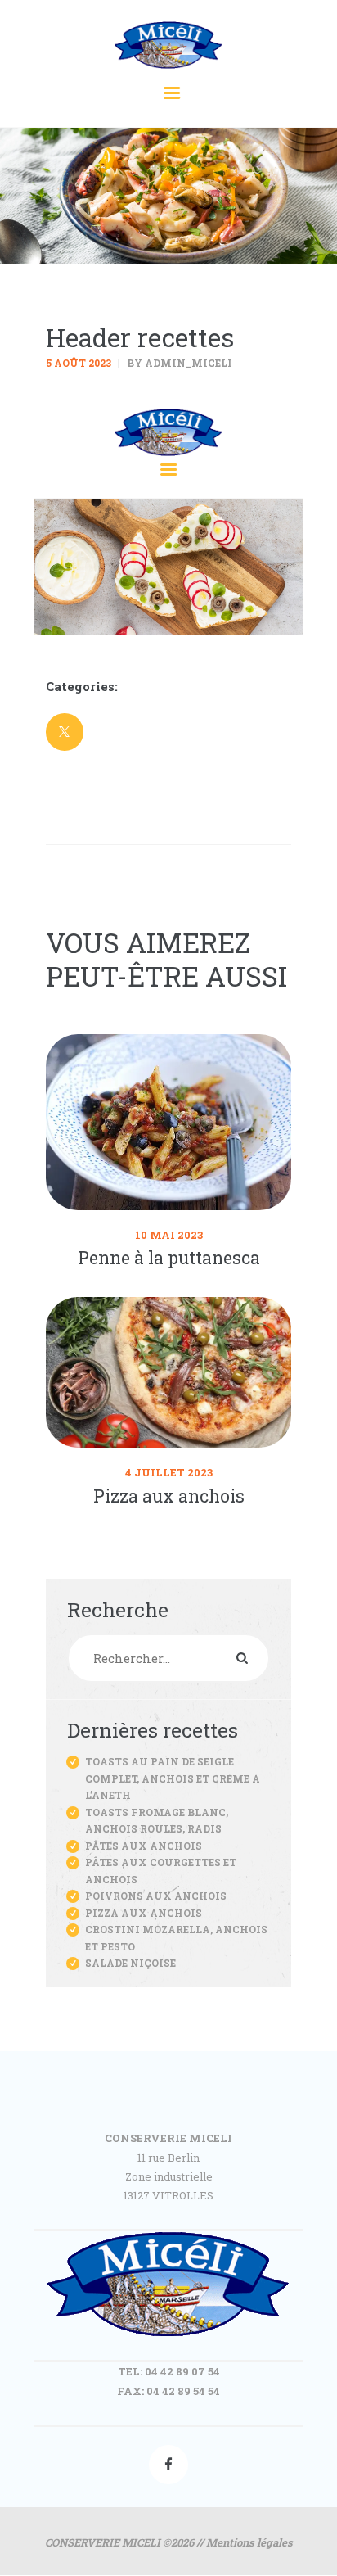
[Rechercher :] (168, 1659)
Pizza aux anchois (169, 1496)
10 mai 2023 (169, 1235)
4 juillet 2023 (169, 1472)
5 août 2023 (79, 363)
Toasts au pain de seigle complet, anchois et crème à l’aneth (173, 1778)
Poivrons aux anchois (156, 1896)
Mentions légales (249, 2542)
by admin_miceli (178, 363)
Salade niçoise (130, 1963)
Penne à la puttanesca (169, 1258)
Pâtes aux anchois (144, 1846)
